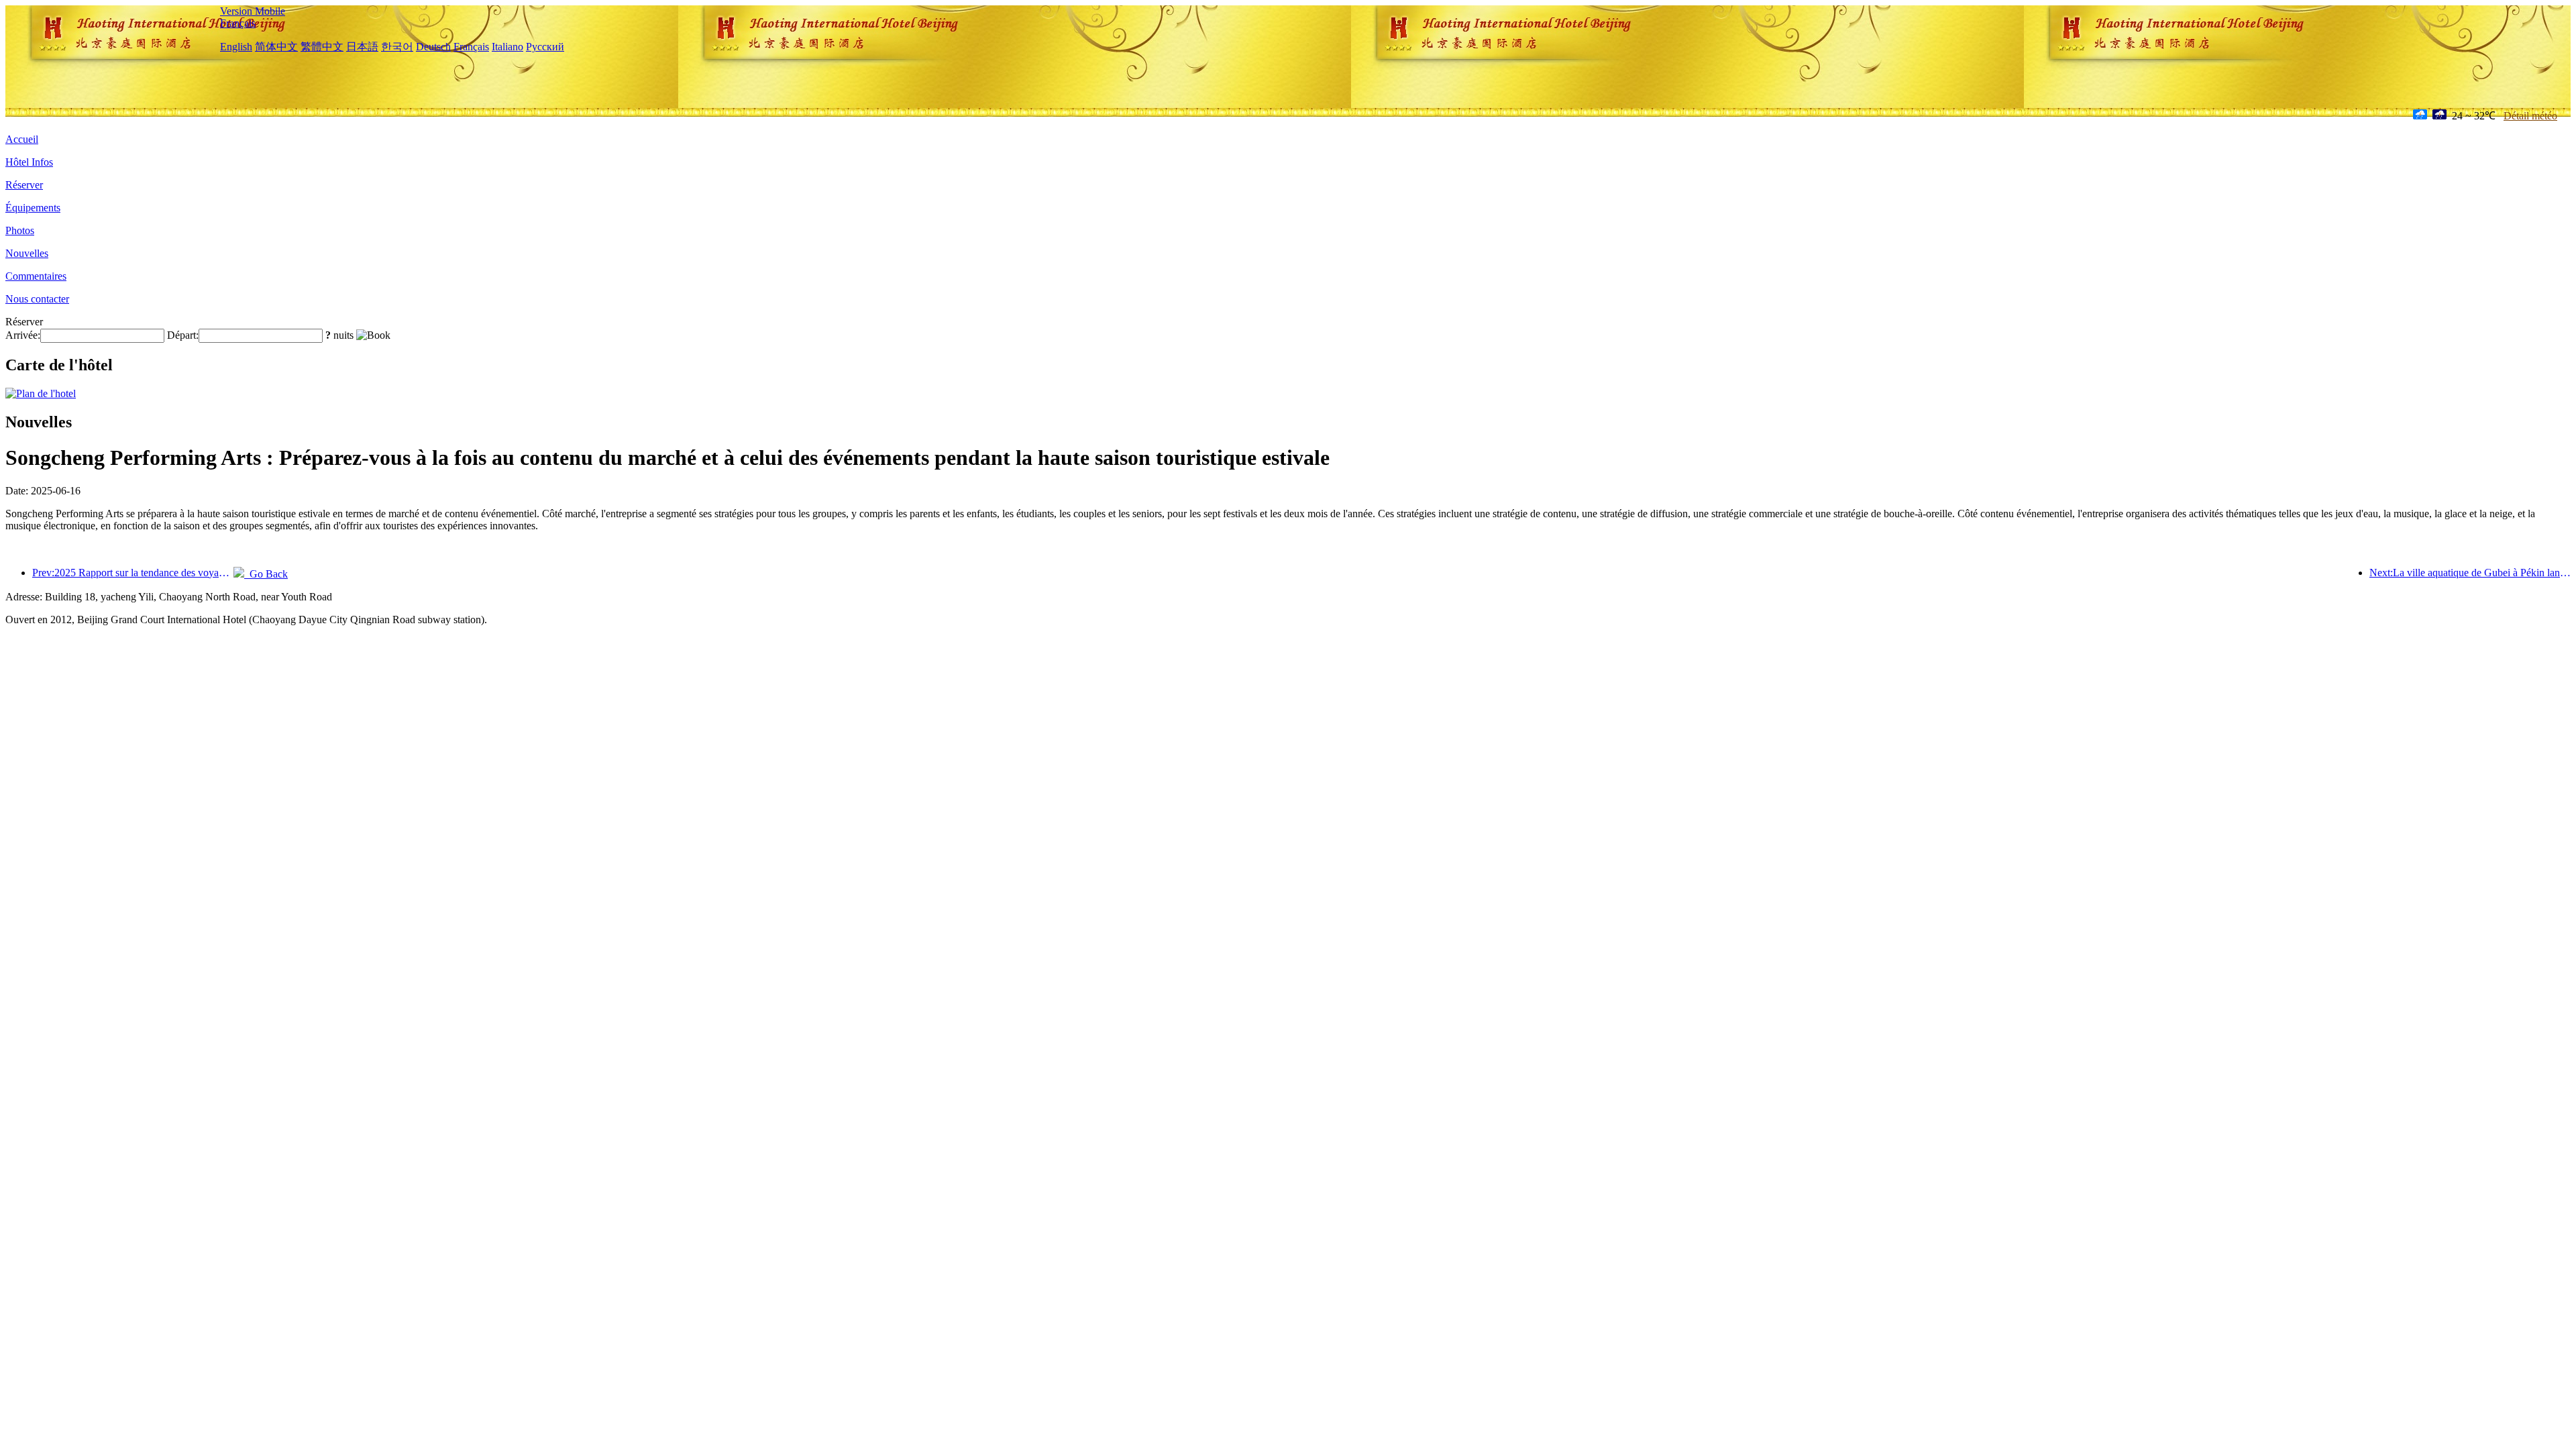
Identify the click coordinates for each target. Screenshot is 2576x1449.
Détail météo (2530, 116)
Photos (20, 230)
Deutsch (433, 47)
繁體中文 (322, 47)
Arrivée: (23, 335)
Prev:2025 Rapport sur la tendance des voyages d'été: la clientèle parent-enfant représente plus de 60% (133, 573)
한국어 (397, 47)
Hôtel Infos (29, 162)
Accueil (22, 139)
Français (238, 23)
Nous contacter (37, 299)
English (236, 47)
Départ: (183, 335)
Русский (545, 47)
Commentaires (36, 276)
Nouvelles (27, 253)
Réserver (24, 185)
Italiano (507, 47)
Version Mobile (253, 11)
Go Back (266, 574)
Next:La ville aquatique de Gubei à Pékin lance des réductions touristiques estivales (2470, 573)
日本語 (362, 47)
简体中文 (276, 47)
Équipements (33, 208)
